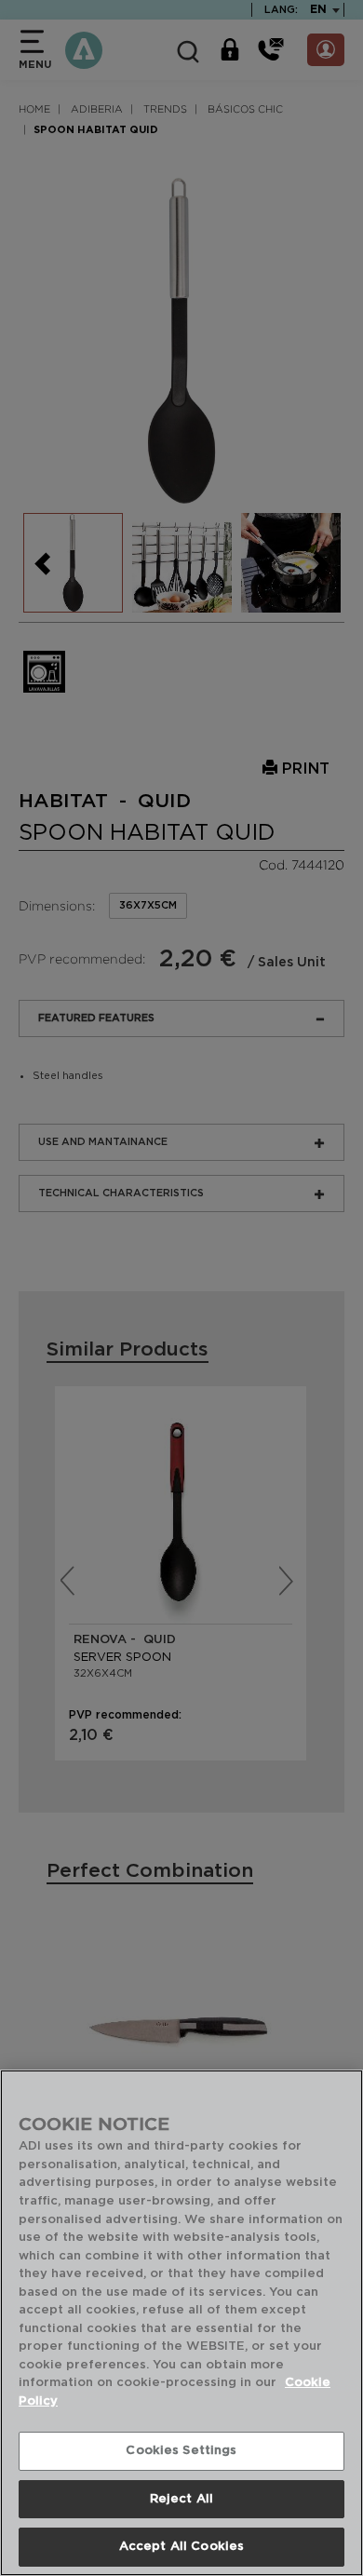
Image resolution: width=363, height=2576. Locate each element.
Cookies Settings (181, 2451)
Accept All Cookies (181, 2547)
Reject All (181, 2499)
